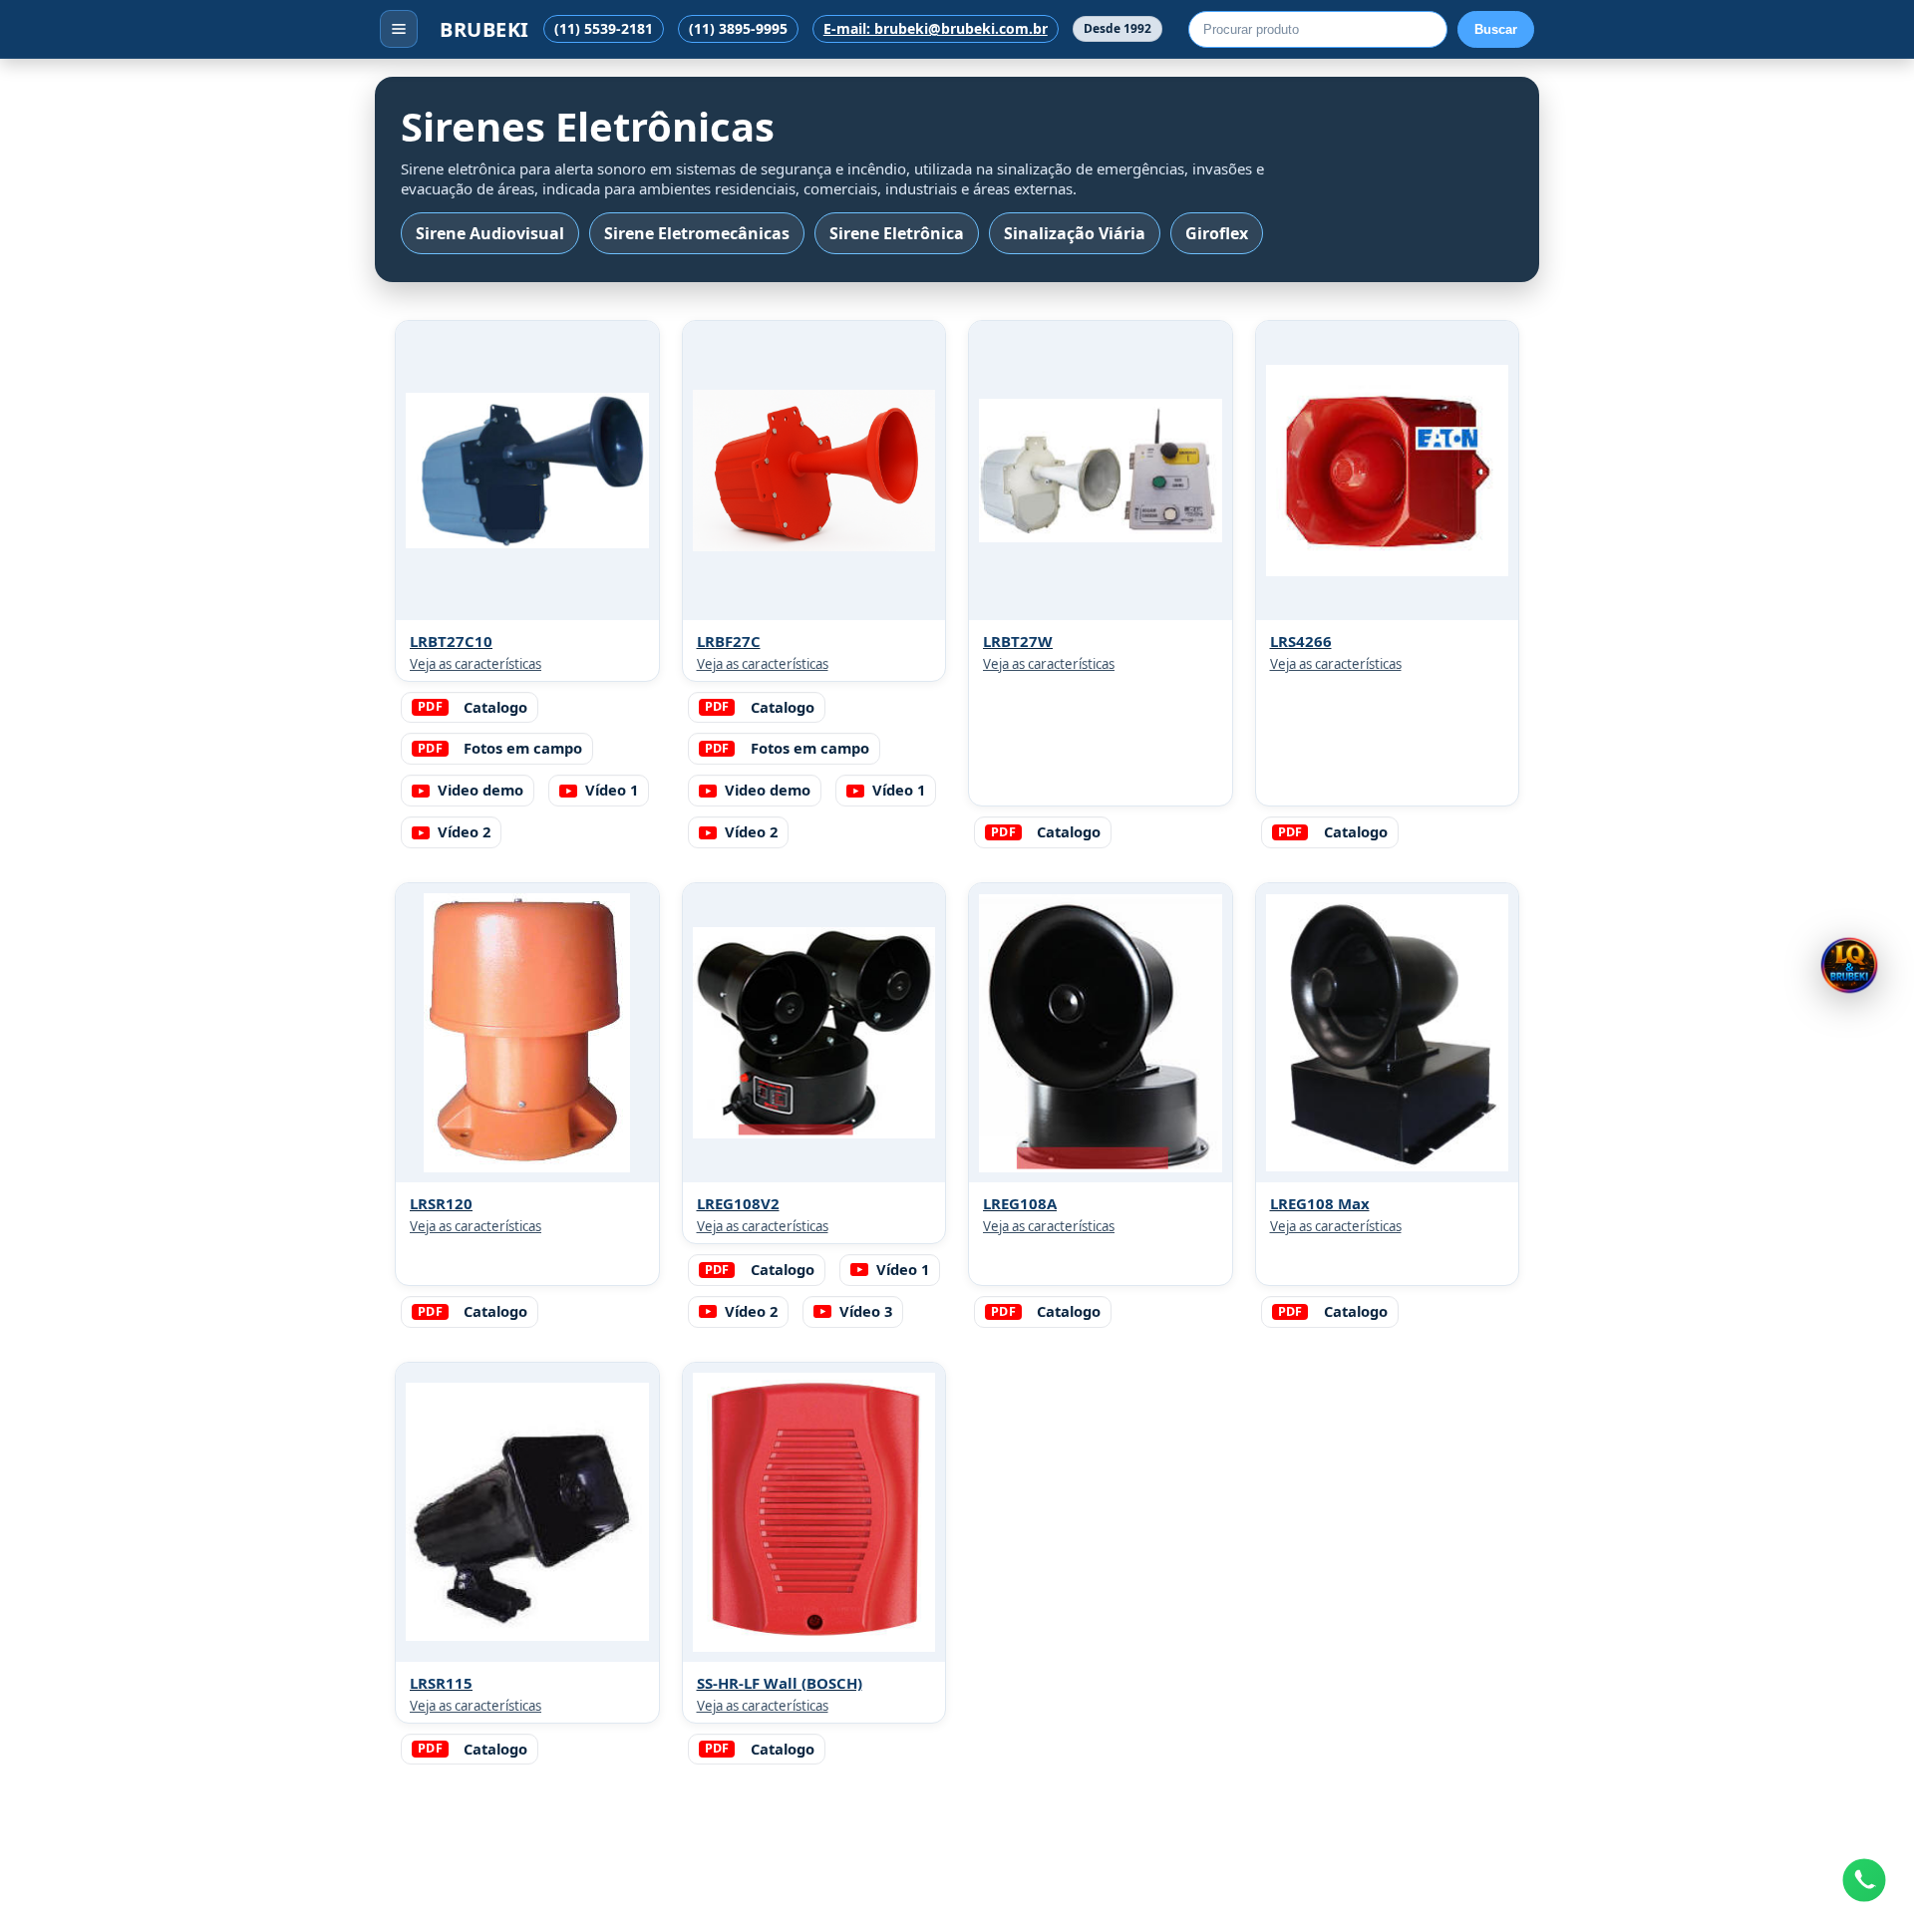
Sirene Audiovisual (490, 233)
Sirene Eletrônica (897, 233)
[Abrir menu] (399, 29)
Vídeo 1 (612, 790)
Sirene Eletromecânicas (697, 233)
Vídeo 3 (866, 1311)
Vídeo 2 (464, 831)
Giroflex (1217, 233)
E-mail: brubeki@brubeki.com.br (936, 29)
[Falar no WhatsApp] (1864, 1880)
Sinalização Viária (1075, 233)
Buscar (1496, 29)
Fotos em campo (500, 748)
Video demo (480, 790)
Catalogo (473, 707)
